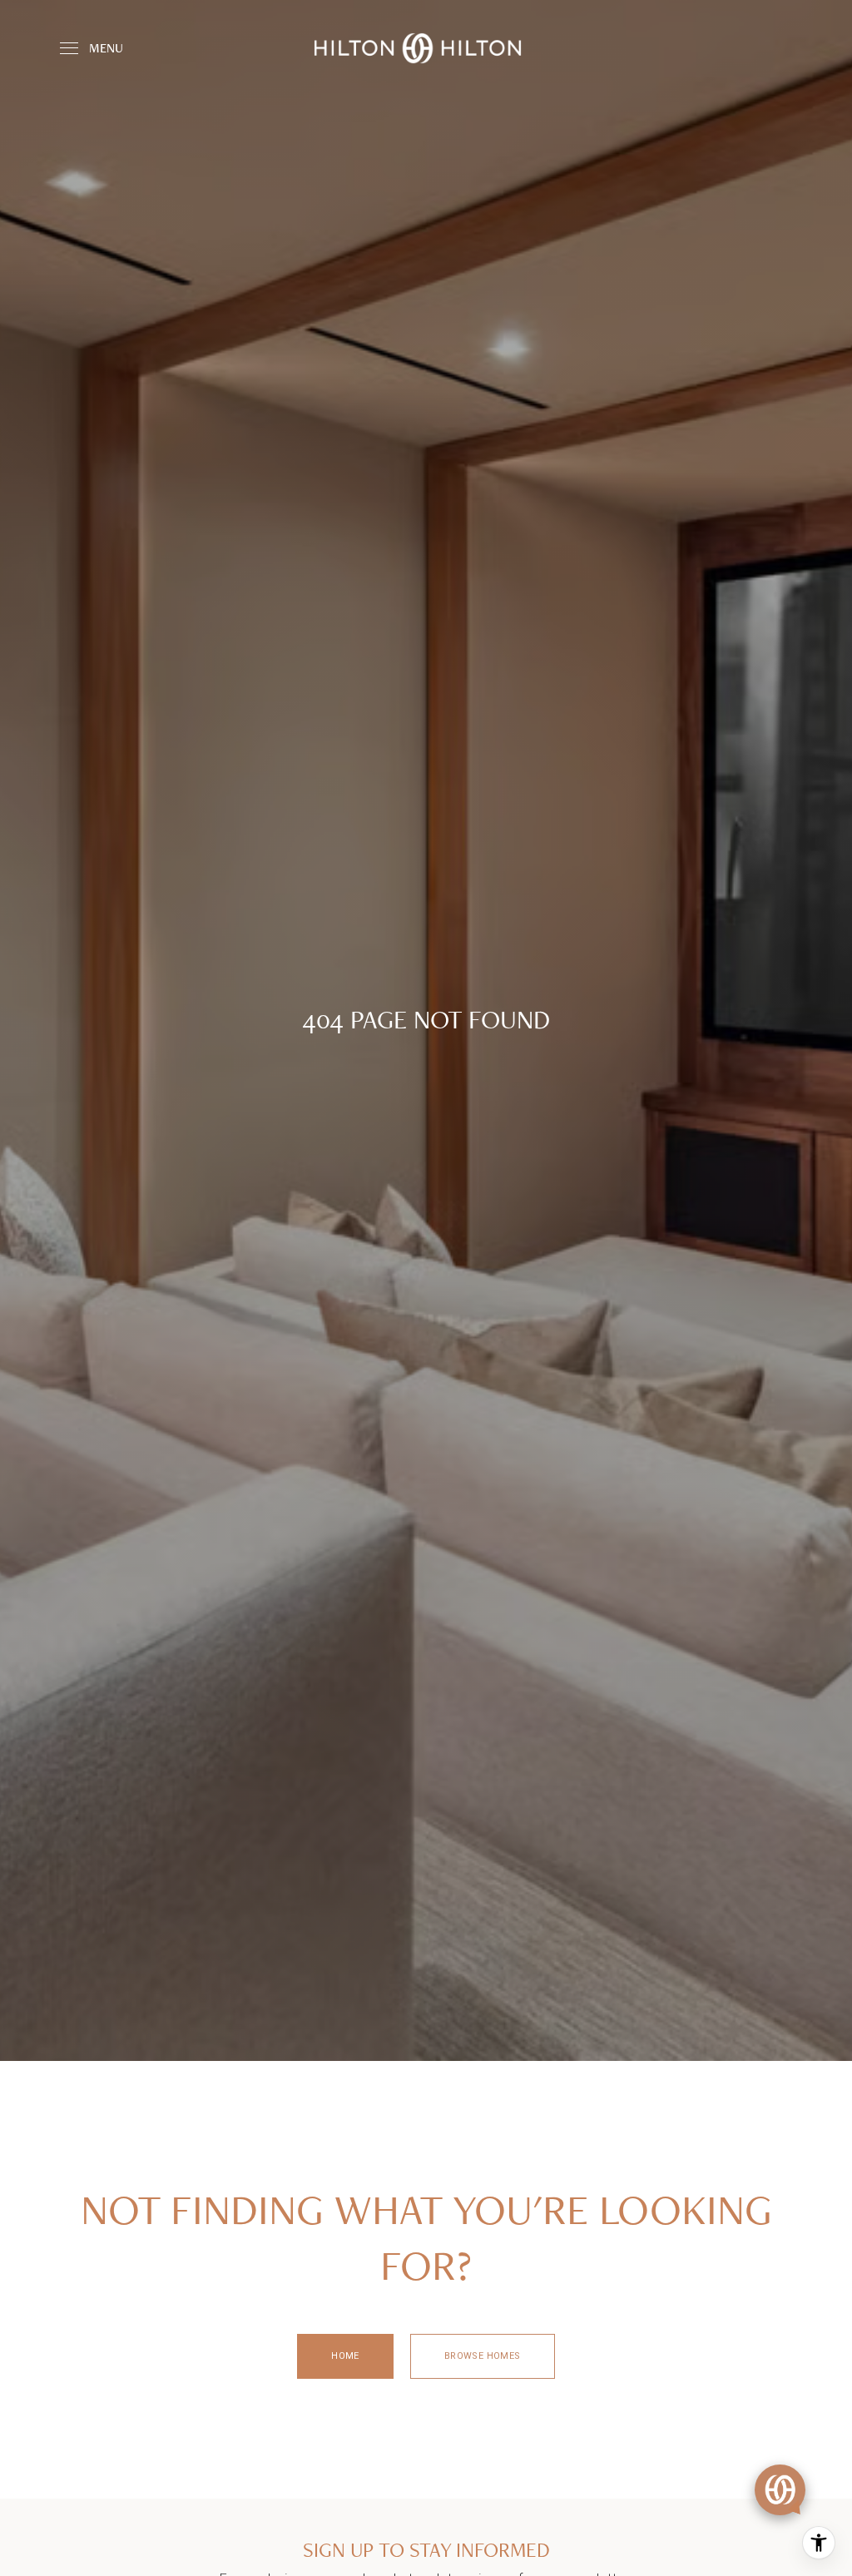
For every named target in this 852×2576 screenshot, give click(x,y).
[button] (780, 2490)
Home (345, 2356)
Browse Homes (483, 2356)
